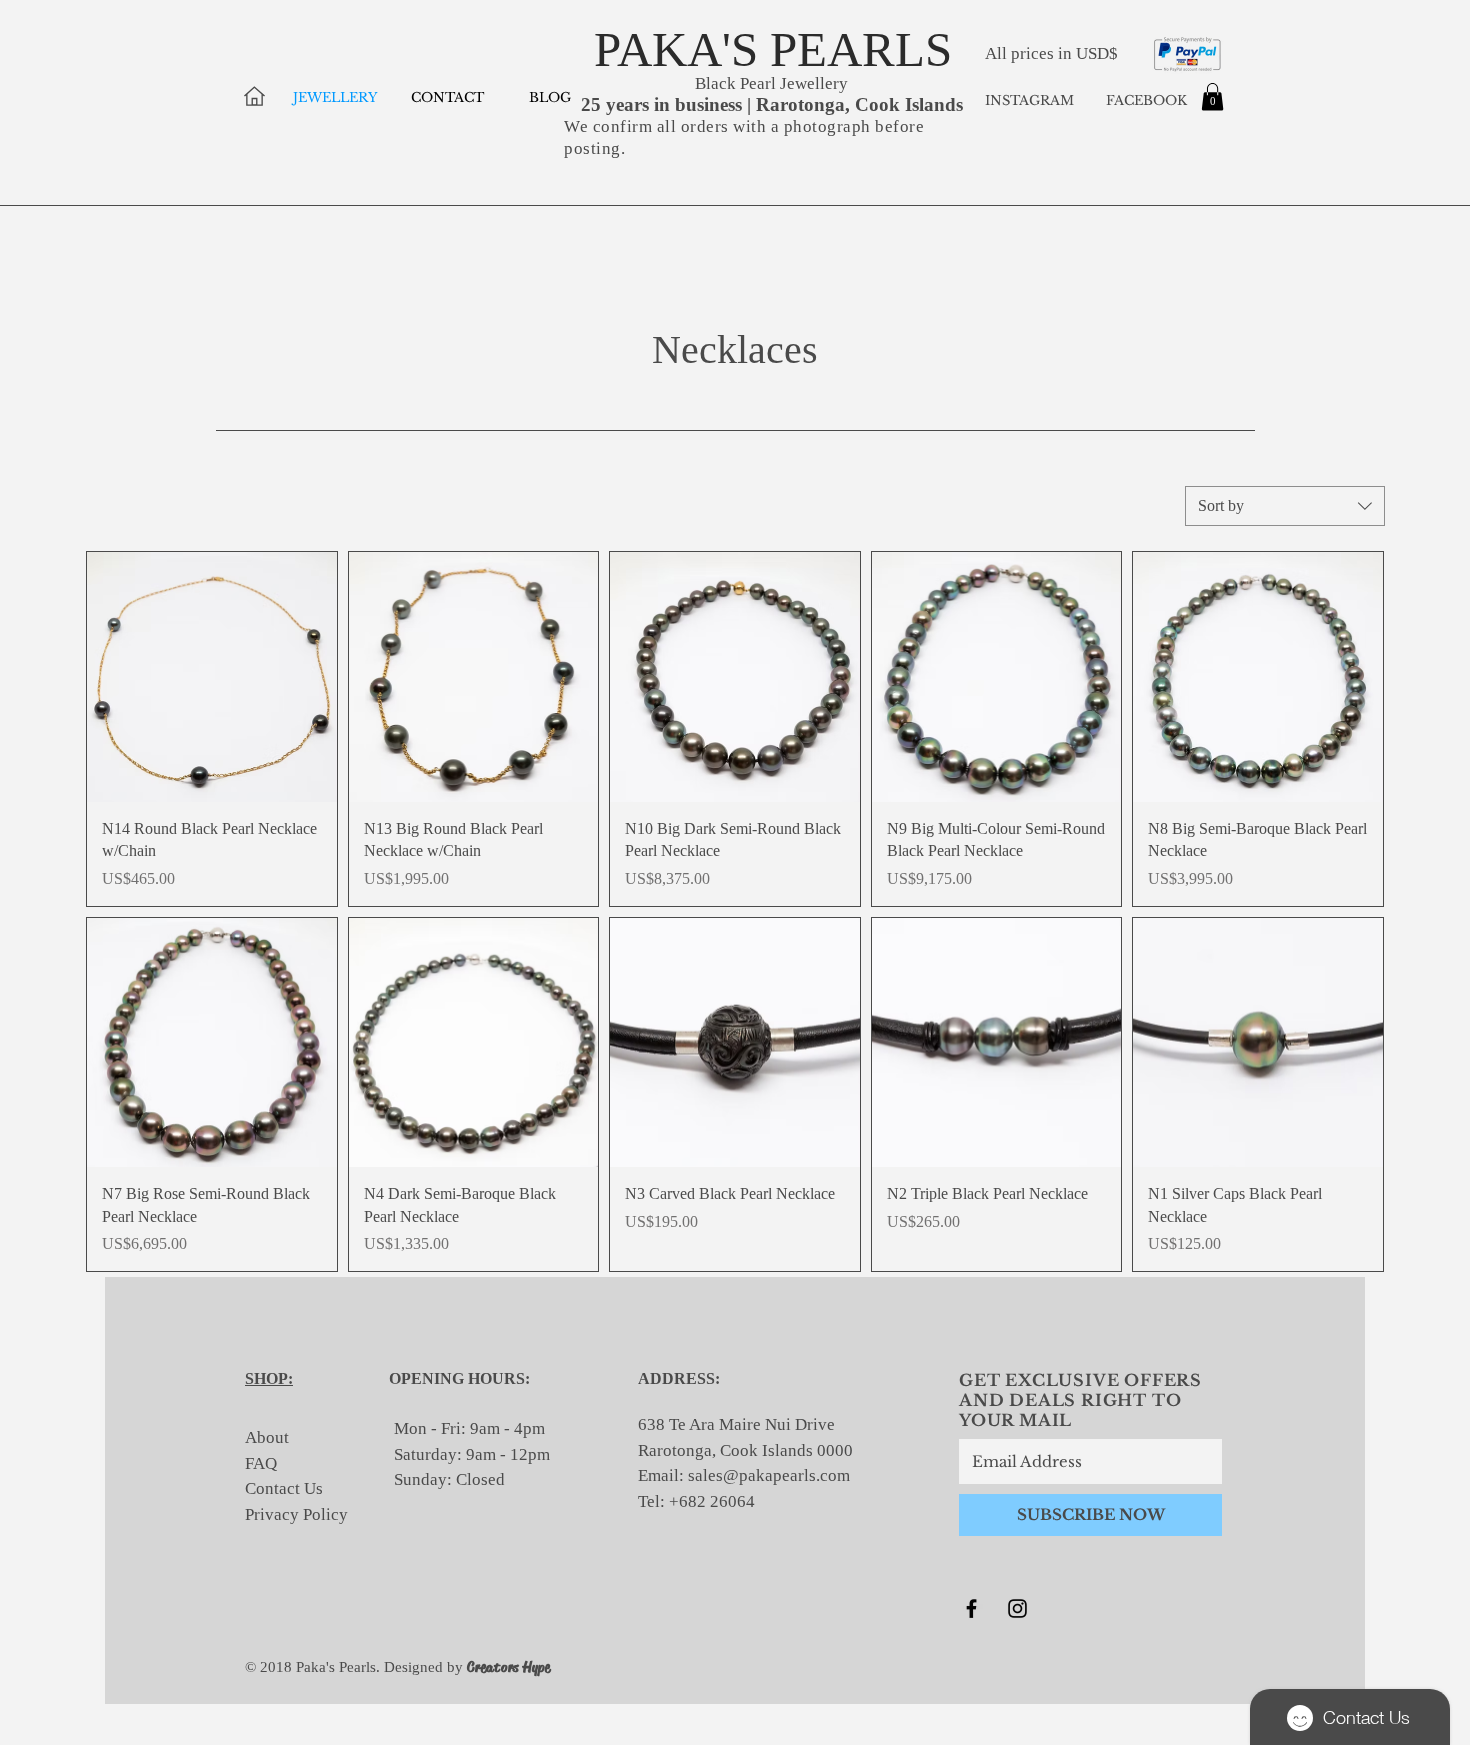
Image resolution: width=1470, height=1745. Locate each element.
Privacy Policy (296, 1514)
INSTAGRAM (1029, 100)
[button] (1212, 96)
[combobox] (1285, 506)
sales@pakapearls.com (769, 1475)
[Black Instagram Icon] (1017, 1608)
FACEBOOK (1144, 100)
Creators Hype (509, 1667)
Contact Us (284, 1488)
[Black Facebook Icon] (971, 1608)
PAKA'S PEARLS (773, 49)
